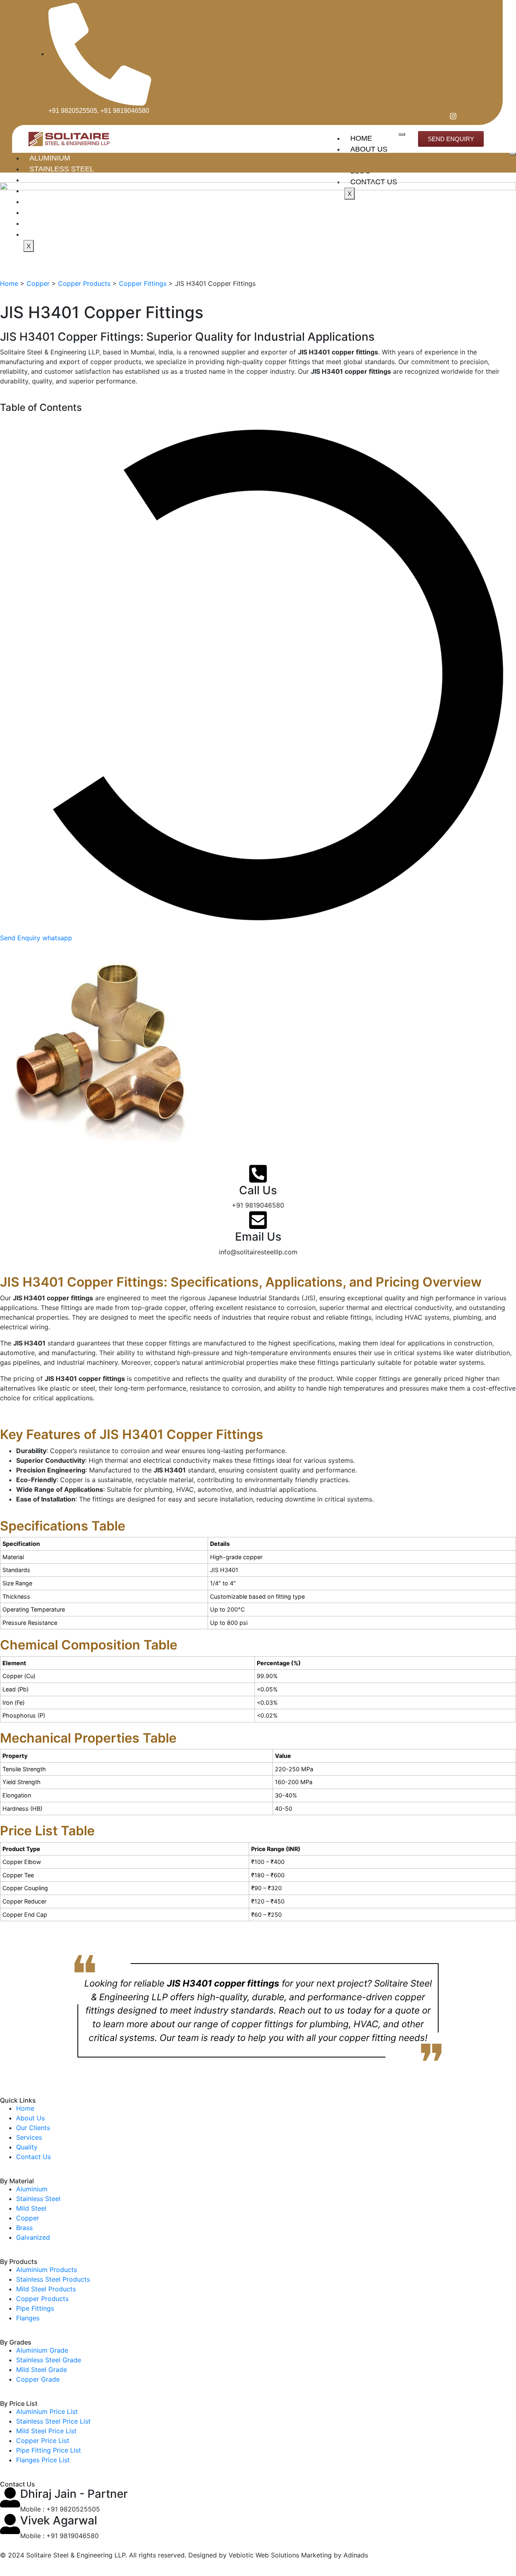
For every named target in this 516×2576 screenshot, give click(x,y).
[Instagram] (450, 116)
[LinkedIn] (464, 116)
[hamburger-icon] (402, 134)
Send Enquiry (21, 938)
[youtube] (479, 116)
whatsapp (57, 938)
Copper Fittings (143, 283)
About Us (369, 149)
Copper (38, 283)
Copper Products (84, 283)
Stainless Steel (62, 169)
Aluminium (50, 158)
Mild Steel (51, 180)
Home (361, 138)
